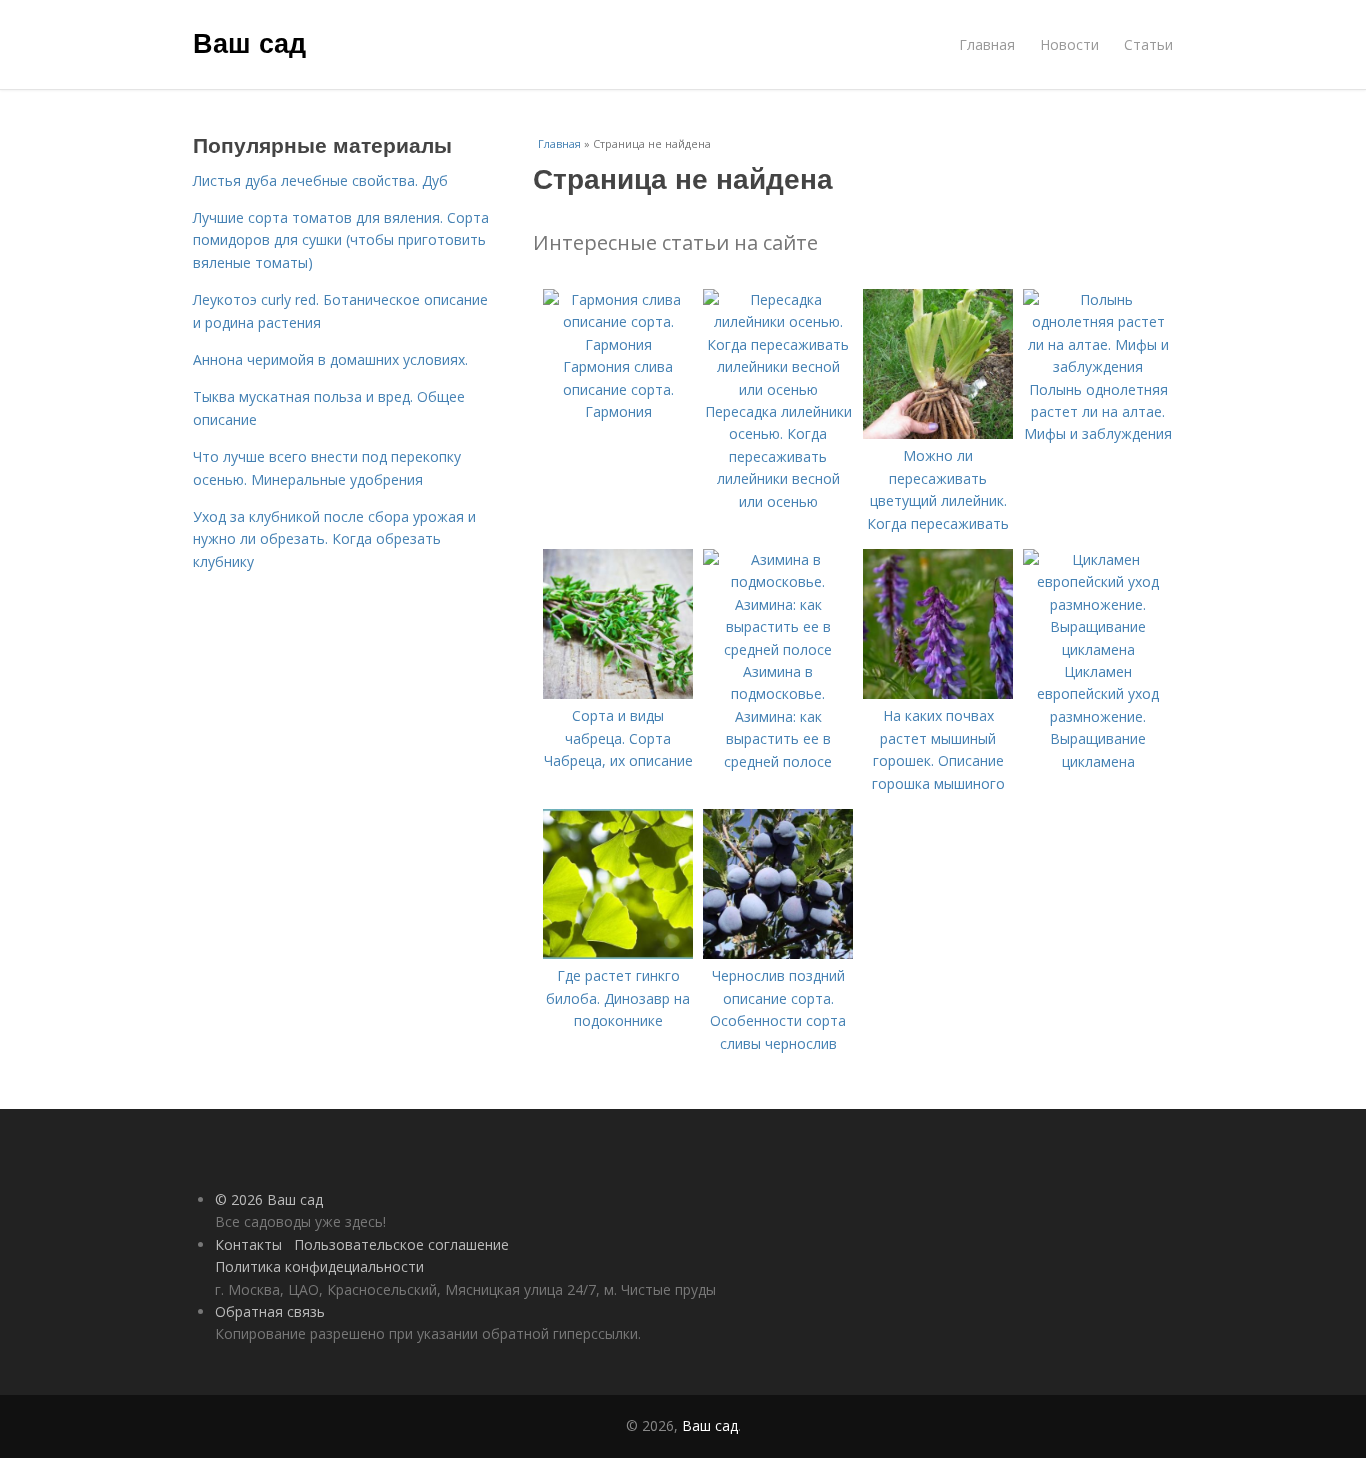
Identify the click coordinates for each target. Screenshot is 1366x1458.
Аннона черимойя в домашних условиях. (330, 359)
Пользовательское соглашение (401, 1244)
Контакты (248, 1244)
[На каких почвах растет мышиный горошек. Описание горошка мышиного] (938, 693)
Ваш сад (249, 42)
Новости (1069, 44)
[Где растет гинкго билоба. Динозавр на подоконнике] (618, 953)
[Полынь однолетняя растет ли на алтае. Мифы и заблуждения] (1098, 366)
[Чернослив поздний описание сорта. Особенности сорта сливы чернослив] (778, 953)
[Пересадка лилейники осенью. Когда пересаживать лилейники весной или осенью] (778, 389)
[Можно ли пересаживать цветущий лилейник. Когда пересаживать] (938, 433)
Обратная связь (270, 1311)
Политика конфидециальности (319, 1266)
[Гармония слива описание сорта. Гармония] (618, 344)
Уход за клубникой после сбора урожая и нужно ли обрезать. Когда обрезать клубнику (334, 539)
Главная (987, 44)
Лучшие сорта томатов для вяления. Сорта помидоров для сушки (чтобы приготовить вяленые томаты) (341, 240)
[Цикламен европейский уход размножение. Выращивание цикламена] (1098, 649)
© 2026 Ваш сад (269, 1199)
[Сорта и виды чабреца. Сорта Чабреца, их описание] (618, 693)
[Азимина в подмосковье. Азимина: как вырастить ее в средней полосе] (778, 649)
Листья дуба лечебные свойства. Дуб (320, 180)
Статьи (1148, 44)
